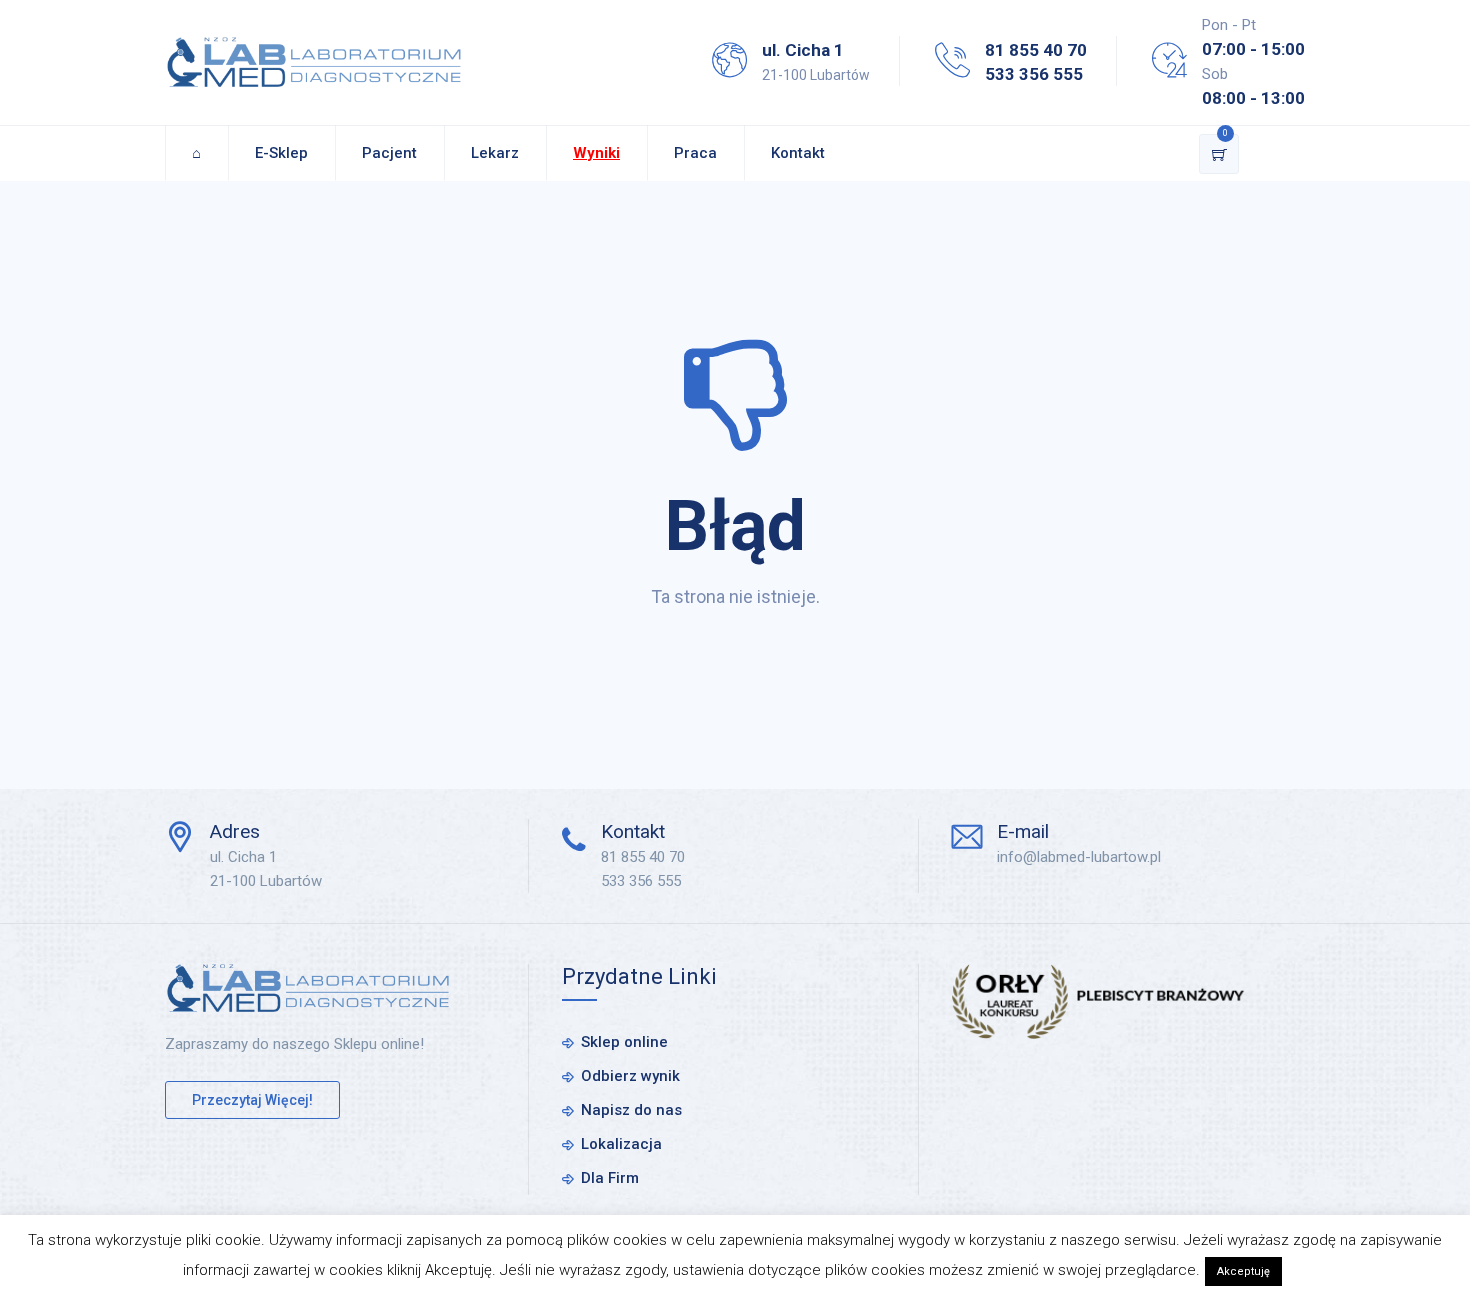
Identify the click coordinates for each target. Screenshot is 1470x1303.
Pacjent (389, 153)
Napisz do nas (631, 1110)
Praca (695, 153)
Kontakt (798, 153)
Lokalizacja (621, 1144)
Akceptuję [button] (1243, 1271)
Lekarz (495, 153)
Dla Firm (610, 1178)
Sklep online (624, 1042)
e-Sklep (281, 153)
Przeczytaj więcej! (252, 1100)
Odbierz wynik (630, 1076)
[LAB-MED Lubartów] (314, 62)
